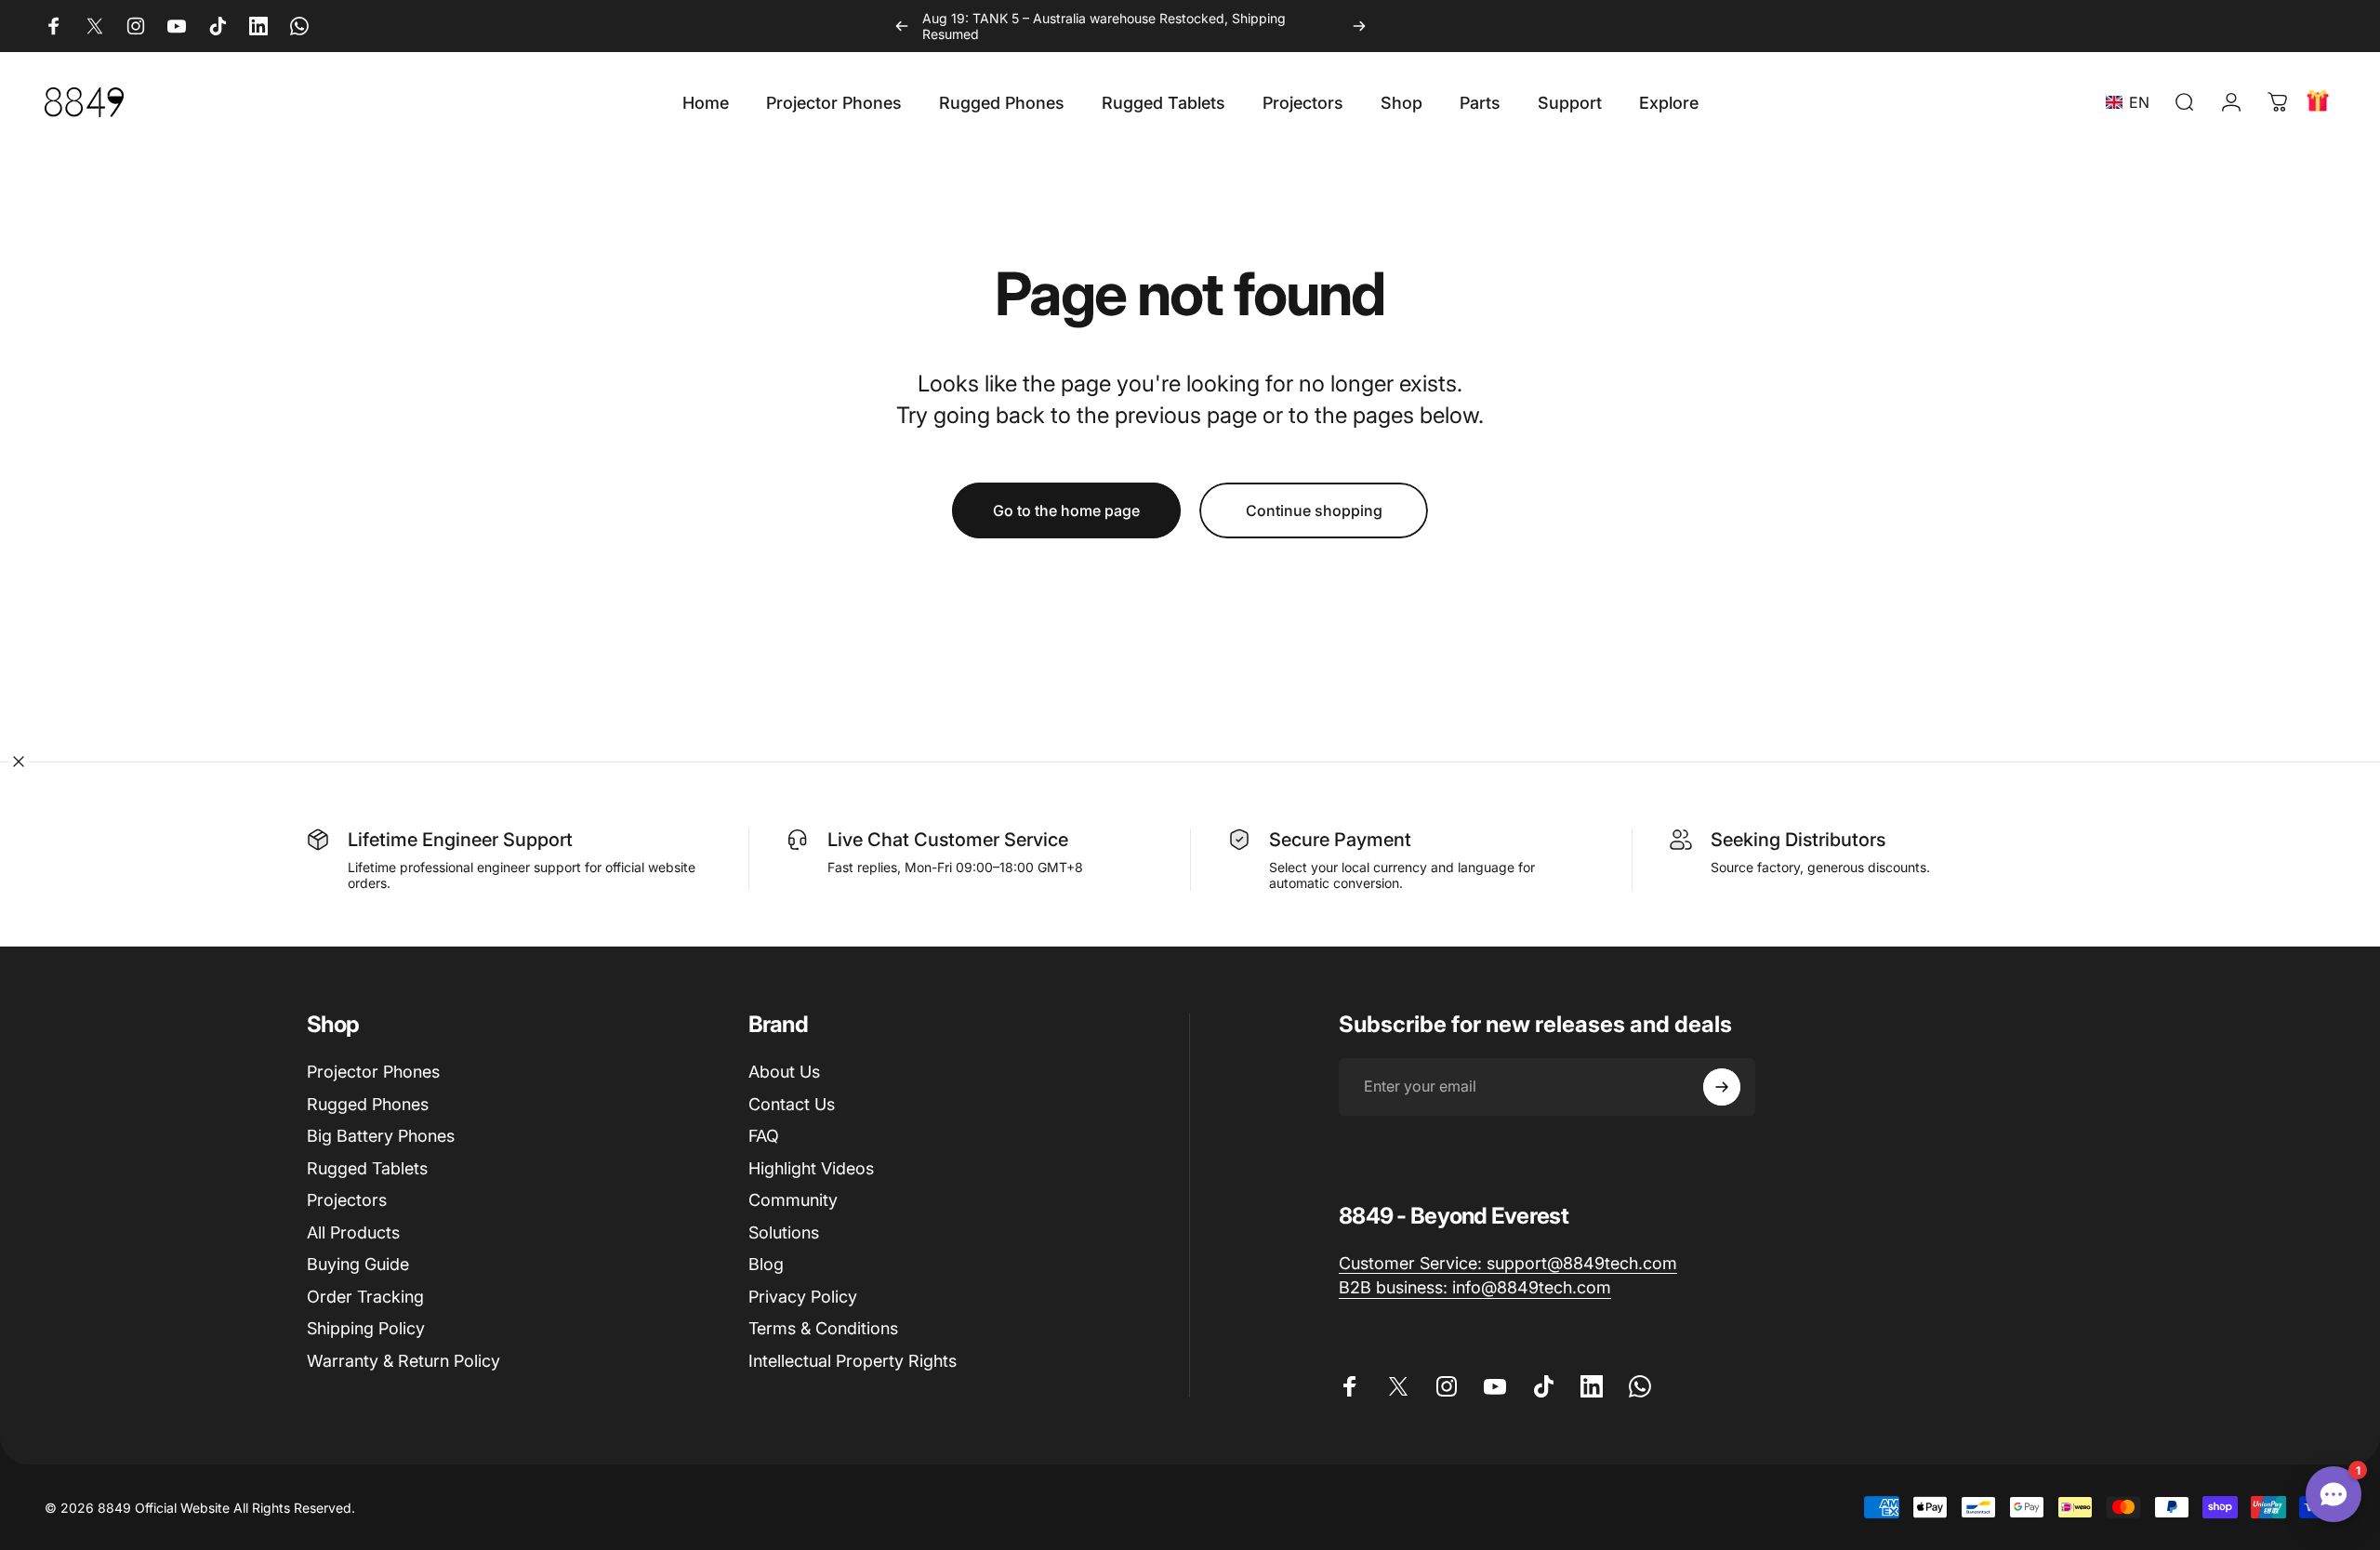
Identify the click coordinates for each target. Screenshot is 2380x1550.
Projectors (347, 1200)
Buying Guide (358, 1264)
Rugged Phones (368, 1104)
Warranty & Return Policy (403, 1361)
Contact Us (792, 1104)
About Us (784, 1072)
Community (793, 1200)
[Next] (1359, 26)
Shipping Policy (366, 1328)
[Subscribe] (1722, 1087)
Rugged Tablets (367, 1168)
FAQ (764, 1136)
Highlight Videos (811, 1168)
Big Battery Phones (381, 1136)
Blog (766, 1264)
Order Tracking (365, 1297)
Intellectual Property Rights (853, 1361)
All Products (353, 1232)
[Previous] (902, 26)
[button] (2131, 102)
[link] (1508, 1264)
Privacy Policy (803, 1297)
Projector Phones (373, 1072)
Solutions (784, 1232)
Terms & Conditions (823, 1328)
